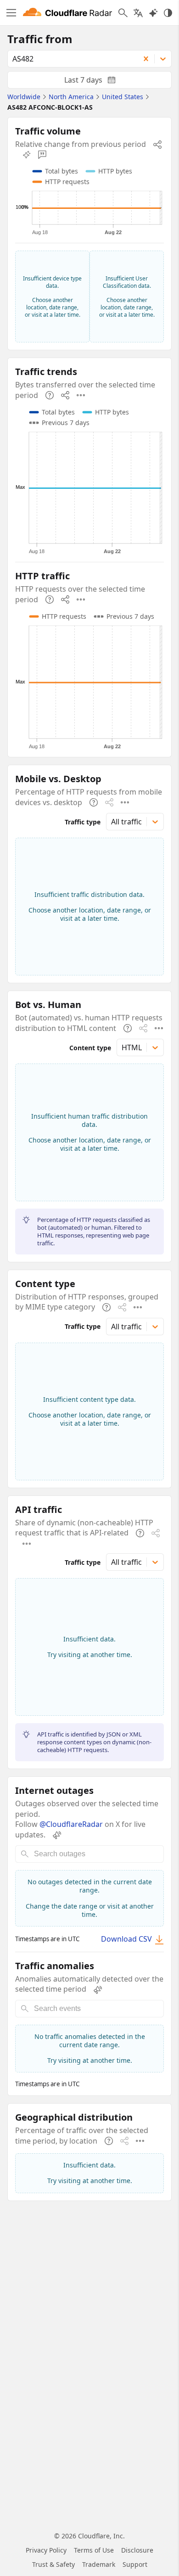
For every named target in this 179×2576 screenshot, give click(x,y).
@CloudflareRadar (71, 1824)
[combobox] (70, 59)
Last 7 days (97, 82)
